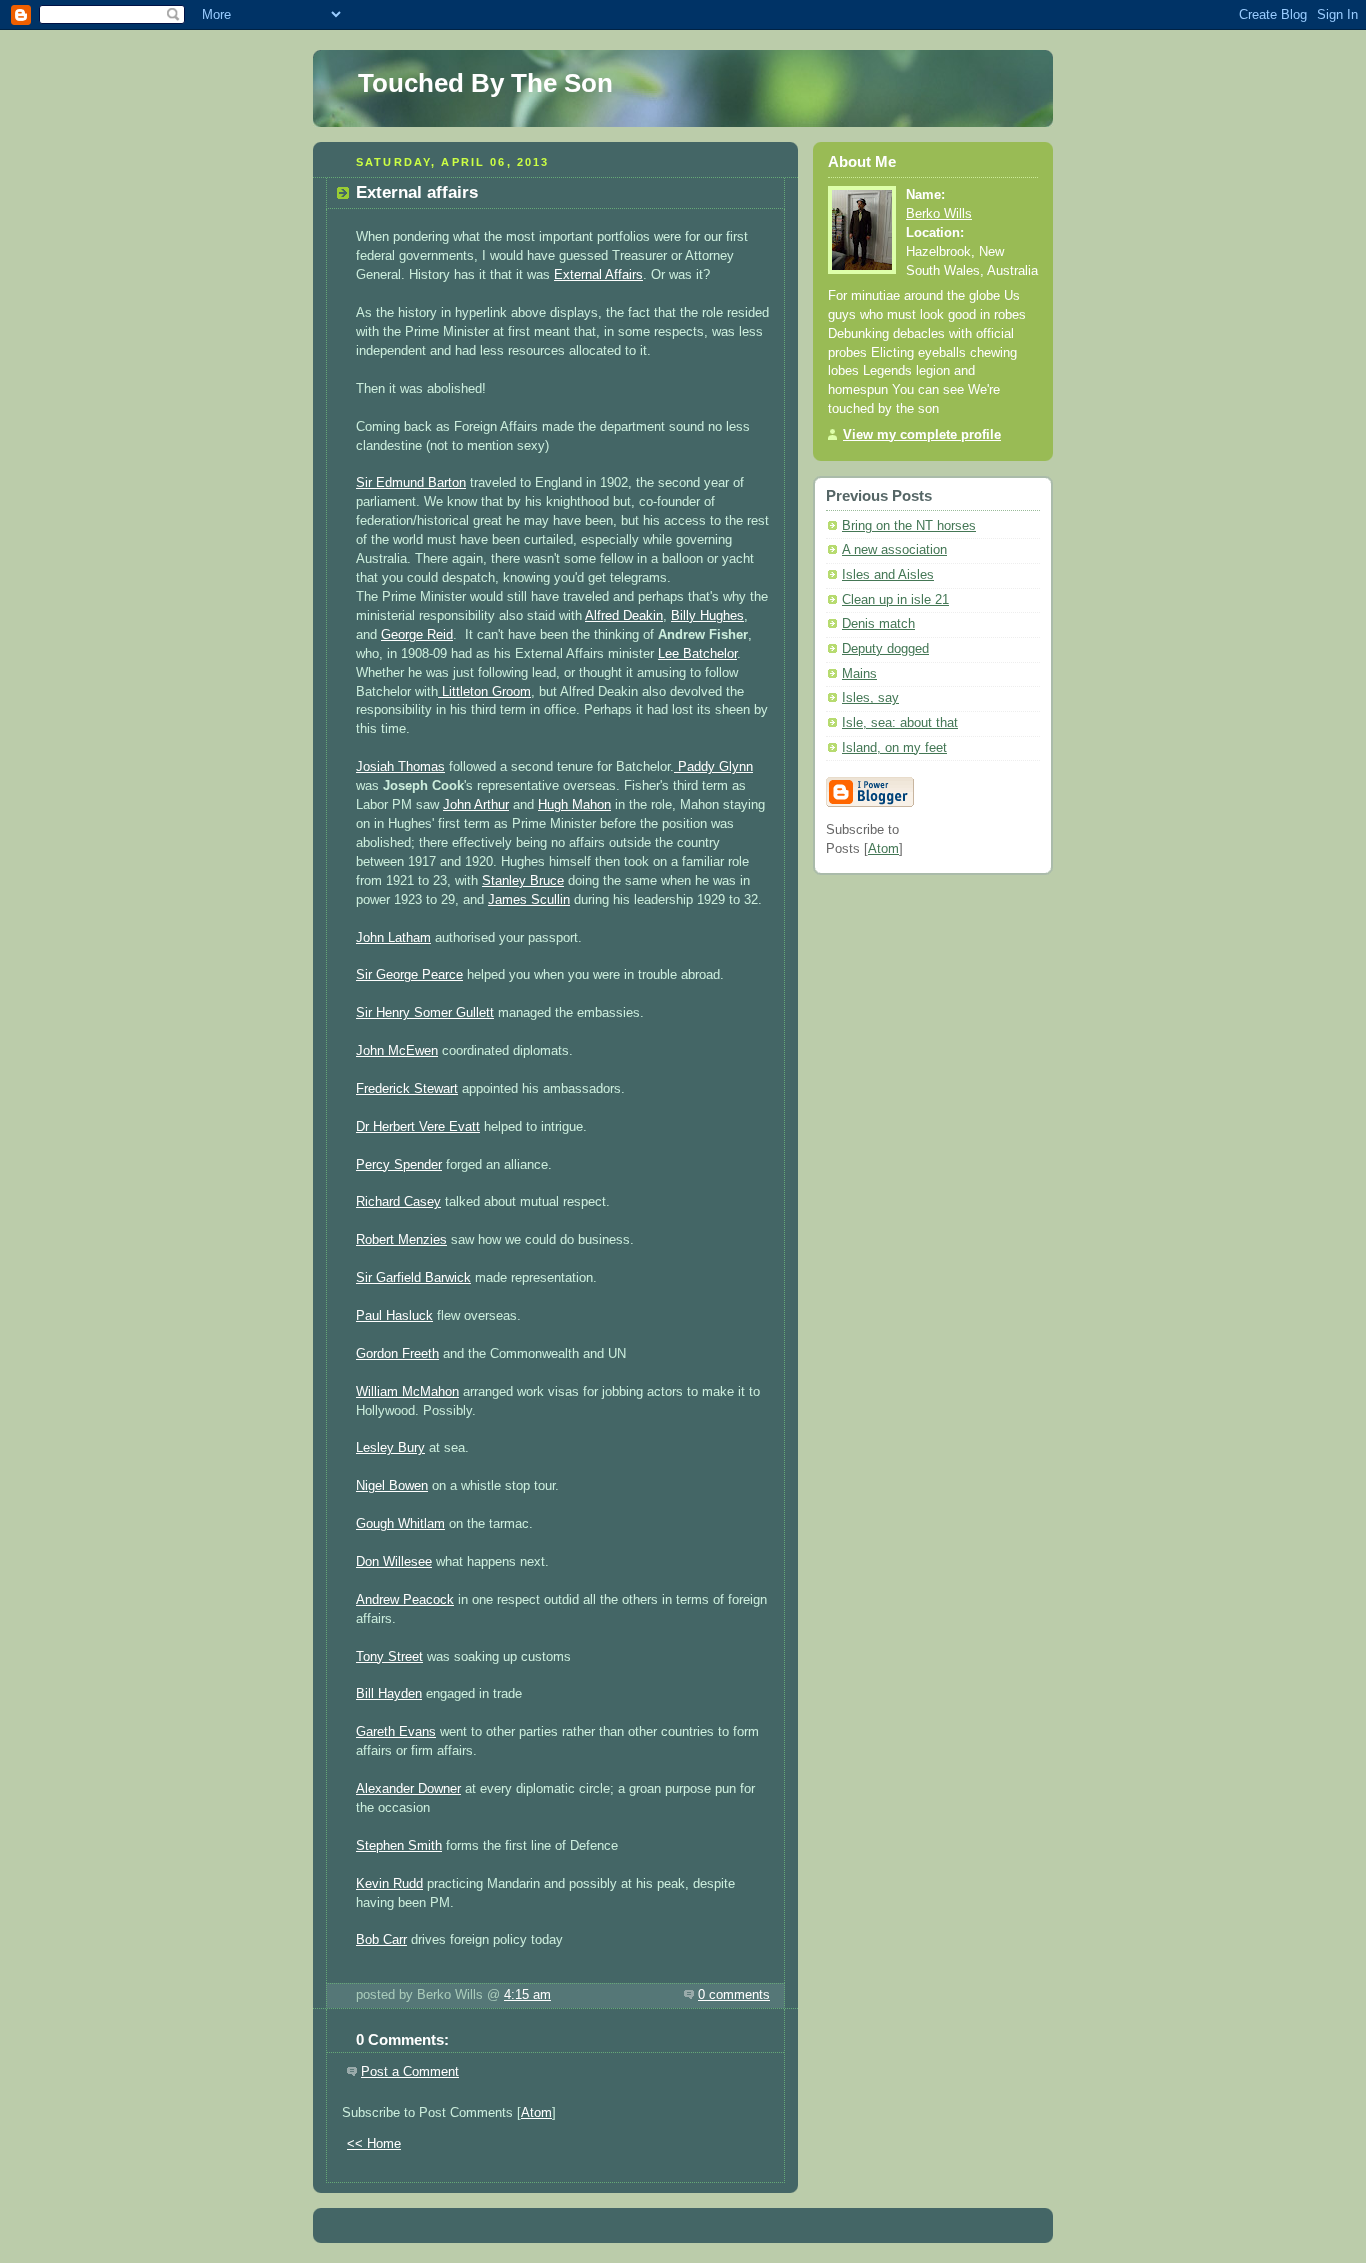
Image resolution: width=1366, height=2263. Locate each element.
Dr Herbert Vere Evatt (418, 1127)
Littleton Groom (484, 692)
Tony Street (389, 1657)
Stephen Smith (399, 1846)
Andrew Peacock (405, 1600)
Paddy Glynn (713, 767)
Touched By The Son (485, 83)
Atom (536, 2113)
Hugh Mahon (574, 805)
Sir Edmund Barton (411, 483)
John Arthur (476, 805)
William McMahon (407, 1392)
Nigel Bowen (392, 1486)
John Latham (393, 938)
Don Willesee (394, 1562)
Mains (859, 674)
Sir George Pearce (409, 975)
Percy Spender (399, 1165)
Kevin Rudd (389, 1884)
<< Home (374, 2144)
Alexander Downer (408, 1789)
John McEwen (397, 1051)
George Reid (417, 635)
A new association (894, 550)
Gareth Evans (396, 1732)
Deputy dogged (885, 649)
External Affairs (598, 275)
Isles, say (870, 698)
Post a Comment (410, 2072)
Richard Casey (398, 1202)
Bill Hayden (389, 1694)
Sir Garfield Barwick (413, 1278)
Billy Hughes (707, 616)
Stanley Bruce (523, 881)
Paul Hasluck (394, 1316)
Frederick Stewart (407, 1089)
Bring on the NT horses (909, 526)
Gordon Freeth (397, 1354)
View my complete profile (922, 435)
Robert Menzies (401, 1240)
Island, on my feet (894, 748)
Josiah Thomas (400, 767)
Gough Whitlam (400, 1524)
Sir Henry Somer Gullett (425, 1013)
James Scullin (529, 900)
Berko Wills (939, 214)
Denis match (878, 624)
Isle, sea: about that (900, 723)
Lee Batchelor (697, 654)
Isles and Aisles (888, 575)
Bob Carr (381, 1940)
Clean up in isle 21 (895, 600)
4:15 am (527, 1995)
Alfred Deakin (624, 616)
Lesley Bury (390, 1448)
